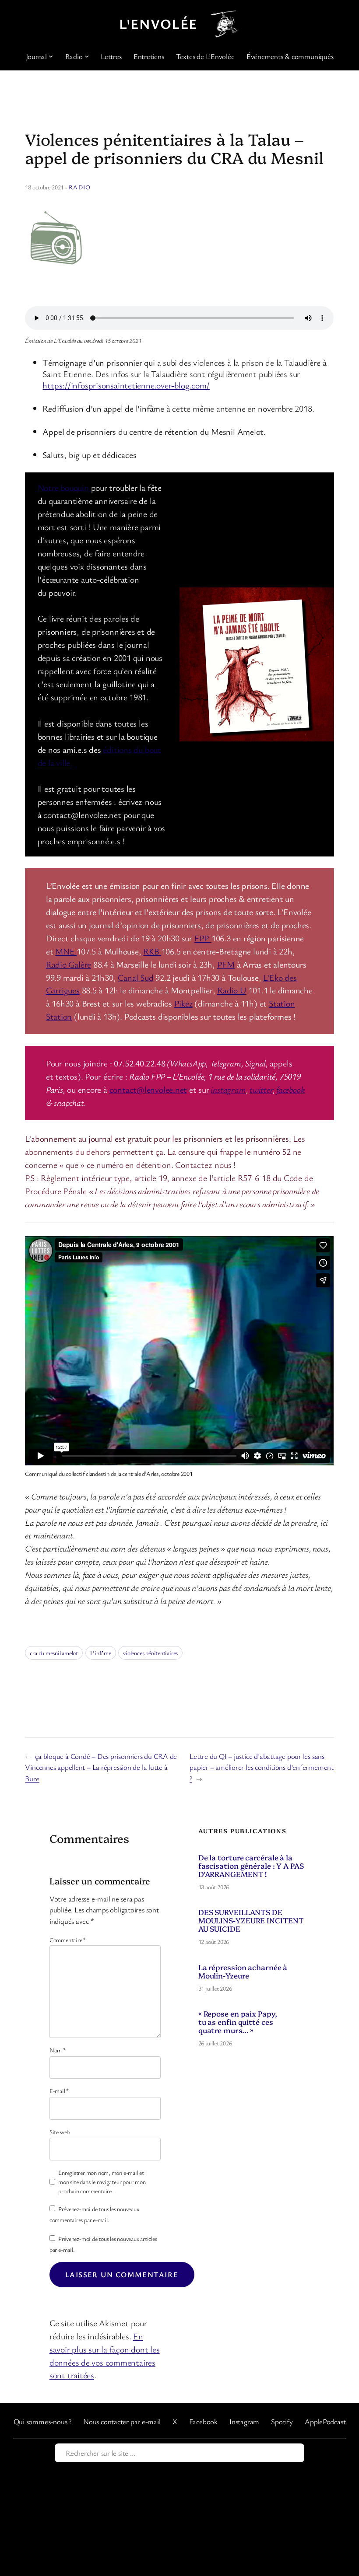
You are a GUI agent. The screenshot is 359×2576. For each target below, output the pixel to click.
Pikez (183, 1003)
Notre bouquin (63, 488)
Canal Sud (136, 977)
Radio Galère (69, 964)
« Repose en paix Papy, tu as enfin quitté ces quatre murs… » (238, 2022)
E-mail (59, 2091)
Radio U (232, 990)
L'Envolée (158, 23)
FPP (203, 938)
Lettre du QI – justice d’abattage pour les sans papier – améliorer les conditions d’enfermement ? (262, 1767)
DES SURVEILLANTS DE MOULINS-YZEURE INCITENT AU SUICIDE (251, 1920)
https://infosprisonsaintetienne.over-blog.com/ (126, 385)
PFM (226, 964)
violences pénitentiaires (150, 1653)
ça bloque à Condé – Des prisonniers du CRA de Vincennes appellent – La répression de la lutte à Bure (101, 1767)
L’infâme (101, 1653)
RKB (152, 951)
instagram (228, 1089)
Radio (80, 187)
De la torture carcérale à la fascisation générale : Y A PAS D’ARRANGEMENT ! (251, 1865)
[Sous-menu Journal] (51, 56)
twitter (261, 1089)
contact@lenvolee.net (148, 1089)
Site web (60, 2132)
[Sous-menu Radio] (87, 56)
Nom (58, 2050)
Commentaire (68, 1940)
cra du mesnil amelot (54, 1653)
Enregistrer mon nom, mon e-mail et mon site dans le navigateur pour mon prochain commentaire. (102, 2182)
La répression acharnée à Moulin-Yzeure (243, 1971)
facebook (290, 1089)
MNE (66, 951)
